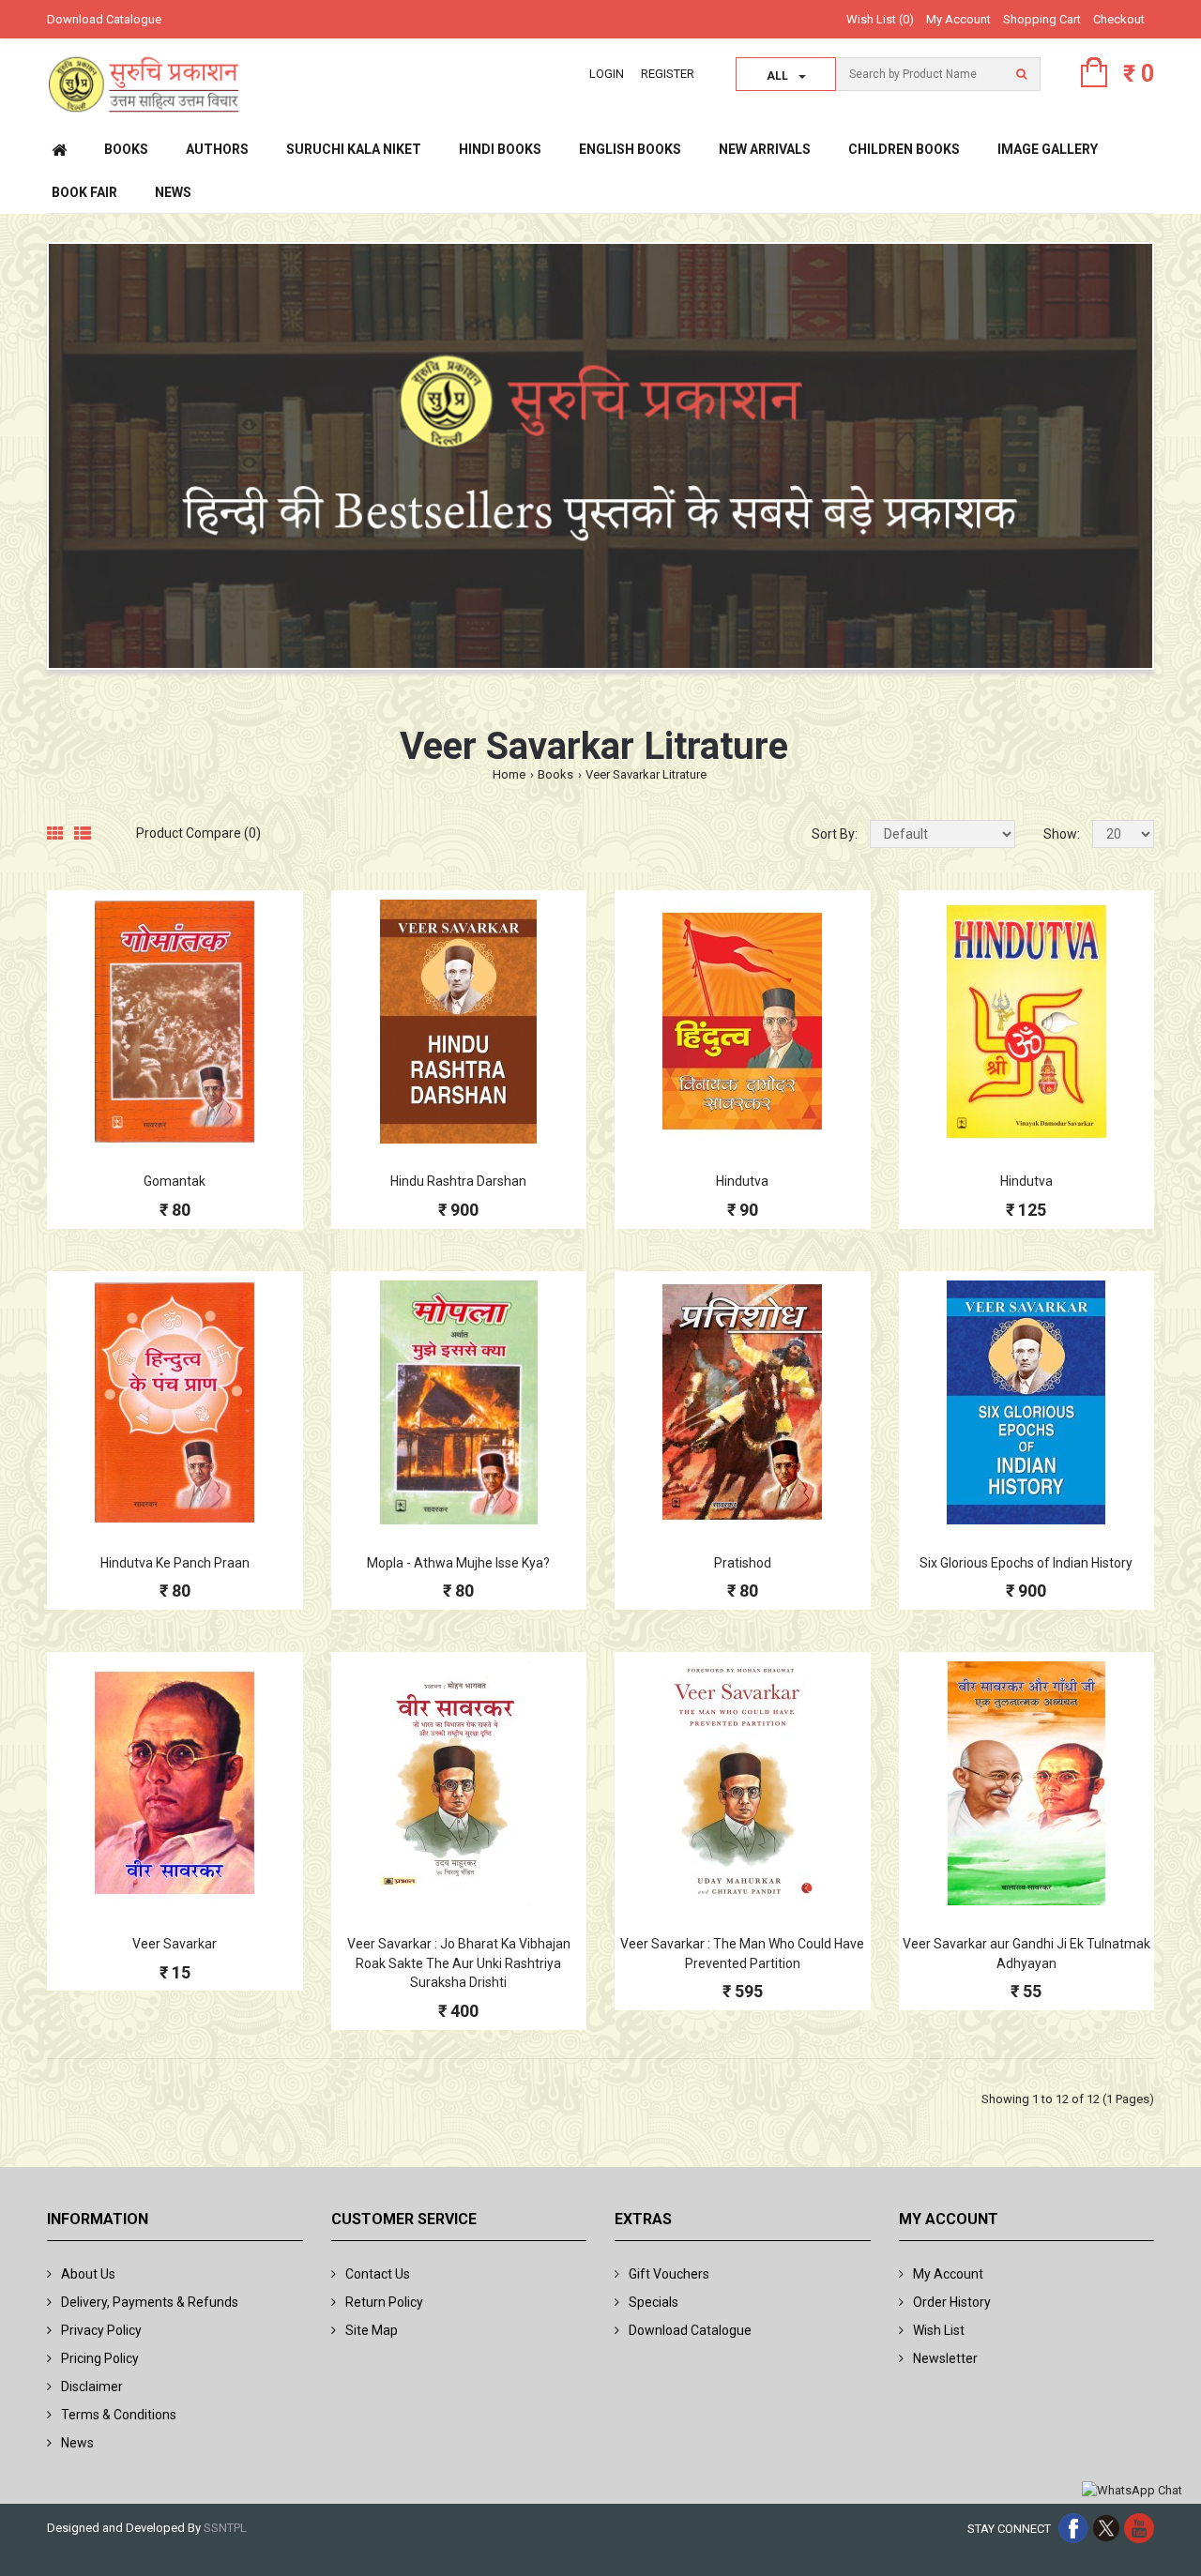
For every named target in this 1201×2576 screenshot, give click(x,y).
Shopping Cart (1042, 19)
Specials (654, 2302)
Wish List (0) (880, 19)
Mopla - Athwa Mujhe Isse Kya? (458, 1563)
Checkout (1119, 19)
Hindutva (742, 1181)
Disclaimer (92, 2387)
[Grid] (55, 834)
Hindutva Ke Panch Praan (175, 1563)
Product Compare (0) (198, 833)
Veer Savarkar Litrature (646, 774)
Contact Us (378, 2274)
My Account (958, 19)
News (77, 2443)
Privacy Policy (101, 2330)
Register (668, 74)
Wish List (939, 2330)
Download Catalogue (104, 19)
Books (555, 774)
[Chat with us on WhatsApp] (1132, 2491)
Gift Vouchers (669, 2274)
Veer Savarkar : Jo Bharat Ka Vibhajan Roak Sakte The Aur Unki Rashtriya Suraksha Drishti (459, 1963)
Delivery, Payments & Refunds (150, 2302)
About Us (88, 2274)
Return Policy (384, 2302)
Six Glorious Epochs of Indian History (1026, 1563)
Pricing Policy (100, 2358)
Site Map (372, 2330)
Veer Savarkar (175, 1944)
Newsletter (945, 2358)
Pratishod (743, 1563)
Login (607, 74)
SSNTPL (225, 2528)
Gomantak (175, 1181)
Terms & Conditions (119, 2415)
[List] (83, 834)
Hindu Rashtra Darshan (458, 1181)
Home (509, 774)
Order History (952, 2302)
